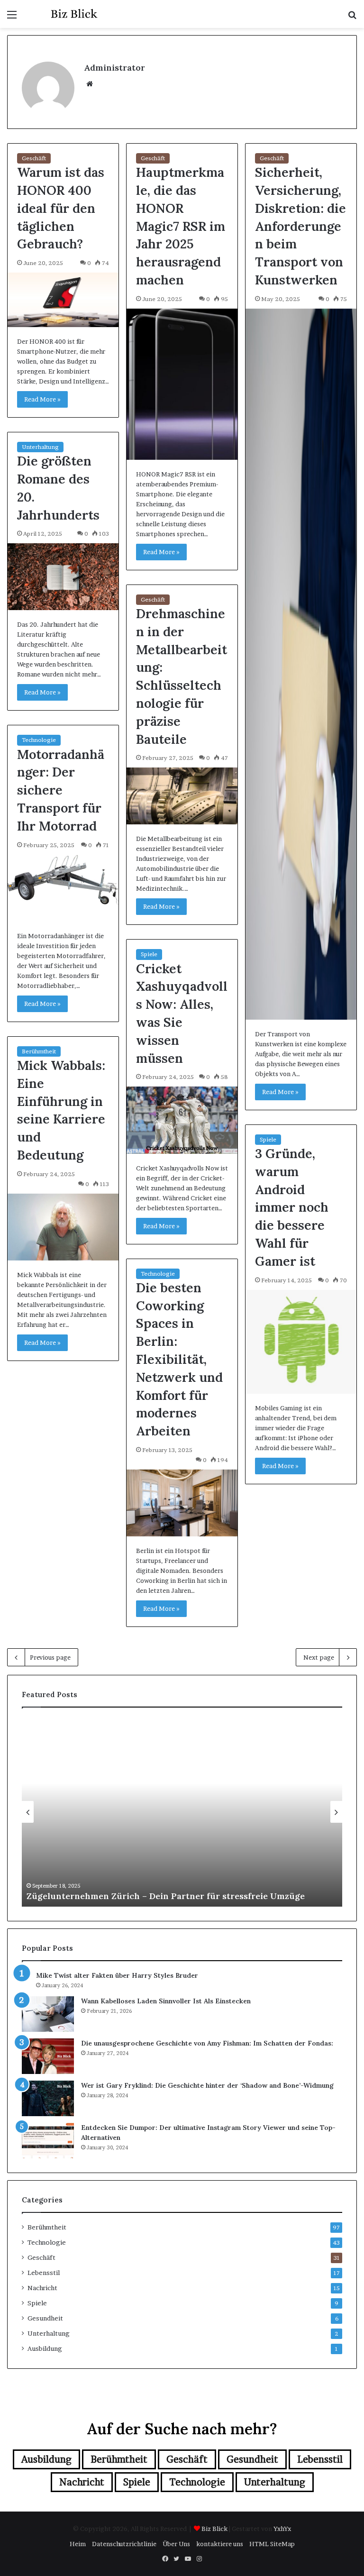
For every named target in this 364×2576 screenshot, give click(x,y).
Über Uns (176, 2544)
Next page (319, 1657)
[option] (182, 1812)
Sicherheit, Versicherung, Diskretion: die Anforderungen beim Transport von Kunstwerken (300, 226)
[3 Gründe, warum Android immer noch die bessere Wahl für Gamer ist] (301, 1342)
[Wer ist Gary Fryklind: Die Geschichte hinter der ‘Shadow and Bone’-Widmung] (48, 2098)
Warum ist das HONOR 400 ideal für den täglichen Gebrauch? (61, 208)
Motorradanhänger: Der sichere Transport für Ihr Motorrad (61, 790)
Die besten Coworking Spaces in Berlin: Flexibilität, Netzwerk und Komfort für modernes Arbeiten (179, 1359)
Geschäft (34, 158)
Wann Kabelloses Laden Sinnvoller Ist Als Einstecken (166, 2001)
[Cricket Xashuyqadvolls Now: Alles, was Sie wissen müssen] (182, 1120)
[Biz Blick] (74, 14)
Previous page (50, 1657)
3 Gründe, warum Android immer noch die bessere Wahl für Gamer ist (292, 1207)
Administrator (114, 68)
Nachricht (42, 2288)
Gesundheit (45, 2318)
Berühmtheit (39, 1051)
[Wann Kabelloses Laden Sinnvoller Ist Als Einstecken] (48, 2014)
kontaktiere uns (220, 2544)
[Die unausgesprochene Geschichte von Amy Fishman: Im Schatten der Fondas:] (48, 2056)
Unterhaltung (40, 447)
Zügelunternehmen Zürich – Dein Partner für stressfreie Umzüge (166, 1896)
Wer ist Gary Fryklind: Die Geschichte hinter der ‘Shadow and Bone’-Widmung (207, 2085)
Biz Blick (214, 2529)
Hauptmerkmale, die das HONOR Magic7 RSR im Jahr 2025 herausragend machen (181, 226)
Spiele (149, 954)
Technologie (39, 740)
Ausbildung (45, 2348)
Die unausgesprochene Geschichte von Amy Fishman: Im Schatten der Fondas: (207, 2043)
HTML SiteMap (272, 2544)
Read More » (42, 399)
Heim (78, 2544)
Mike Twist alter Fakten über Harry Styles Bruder (117, 1975)
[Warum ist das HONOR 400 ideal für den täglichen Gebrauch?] (63, 300)
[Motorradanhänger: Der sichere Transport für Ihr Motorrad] (63, 888)
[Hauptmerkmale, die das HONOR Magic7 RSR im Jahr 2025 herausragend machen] (182, 384)
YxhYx (282, 2529)
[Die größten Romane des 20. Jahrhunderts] (63, 577)
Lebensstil (44, 2273)
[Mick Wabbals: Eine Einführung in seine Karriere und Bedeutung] (63, 1227)
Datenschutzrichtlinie (124, 2544)
